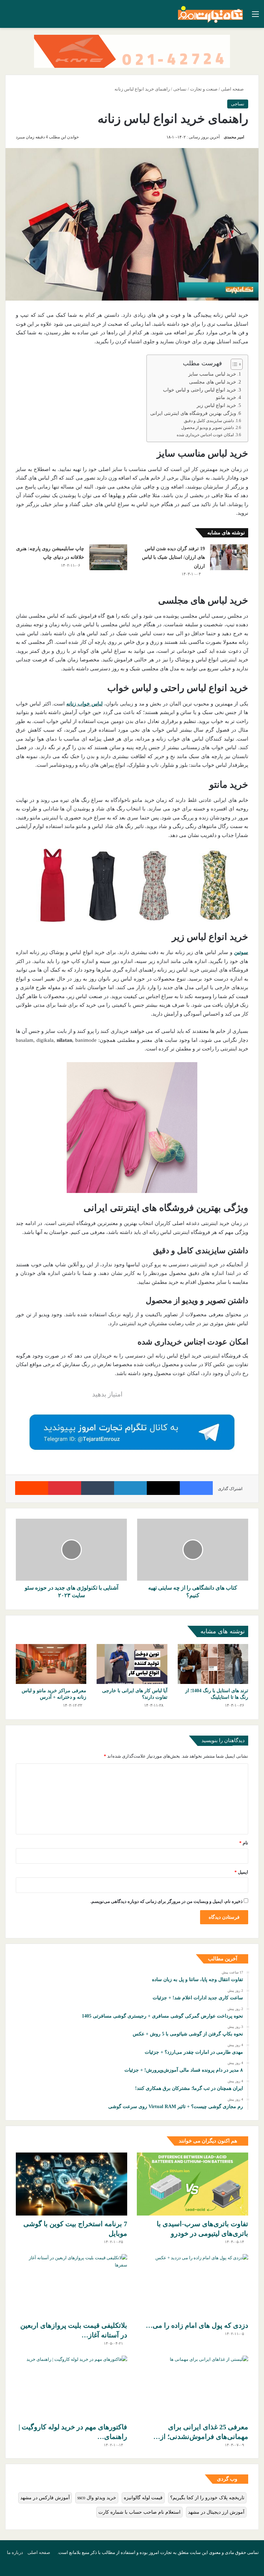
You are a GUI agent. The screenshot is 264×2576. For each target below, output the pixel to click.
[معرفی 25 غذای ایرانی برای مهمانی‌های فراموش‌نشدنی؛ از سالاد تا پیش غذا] (192, 2387)
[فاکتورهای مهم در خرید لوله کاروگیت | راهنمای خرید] (71, 2387)
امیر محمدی (234, 137)
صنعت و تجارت (204, 89)
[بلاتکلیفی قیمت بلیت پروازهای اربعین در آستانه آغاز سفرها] (71, 2286)
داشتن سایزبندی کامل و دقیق (209, 421)
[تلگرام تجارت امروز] (132, 1432)
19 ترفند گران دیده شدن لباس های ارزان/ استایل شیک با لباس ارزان (173, 557)
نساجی (180, 89)
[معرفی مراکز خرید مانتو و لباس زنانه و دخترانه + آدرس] (51, 1664)
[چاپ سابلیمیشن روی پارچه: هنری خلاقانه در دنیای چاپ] (108, 557)
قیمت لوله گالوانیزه (143, 2498)
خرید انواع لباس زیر (216, 405)
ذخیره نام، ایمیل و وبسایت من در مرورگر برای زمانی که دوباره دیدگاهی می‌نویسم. (167, 1901)
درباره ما (15, 2552)
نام (244, 1843)
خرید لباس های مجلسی (213, 382)
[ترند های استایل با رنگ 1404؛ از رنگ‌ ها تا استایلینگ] (213, 1664)
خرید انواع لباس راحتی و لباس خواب (200, 390)
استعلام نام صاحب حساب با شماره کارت (139, 2512)
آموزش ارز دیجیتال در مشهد (216, 2512)
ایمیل (241, 1872)
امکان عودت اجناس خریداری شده (205, 435)
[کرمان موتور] (132, 51)
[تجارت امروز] (210, 14)
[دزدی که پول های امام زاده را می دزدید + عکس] (192, 2286)
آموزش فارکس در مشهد (45, 2498)
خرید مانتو (226, 397)
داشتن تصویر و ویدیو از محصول (207, 428)
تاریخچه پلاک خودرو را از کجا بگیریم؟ (207, 2498)
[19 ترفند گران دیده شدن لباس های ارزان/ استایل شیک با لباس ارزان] (229, 557)
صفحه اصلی (233, 89)
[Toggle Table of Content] (233, 364)
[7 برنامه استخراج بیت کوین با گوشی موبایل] (71, 2184)
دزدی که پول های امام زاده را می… (197, 2325)
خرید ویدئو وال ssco (97, 2498)
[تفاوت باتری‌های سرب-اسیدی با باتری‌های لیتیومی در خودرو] (192, 2184)
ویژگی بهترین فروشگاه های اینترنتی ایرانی (193, 413)
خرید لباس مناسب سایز (212, 374)
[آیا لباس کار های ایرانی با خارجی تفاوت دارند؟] (132, 1664)
